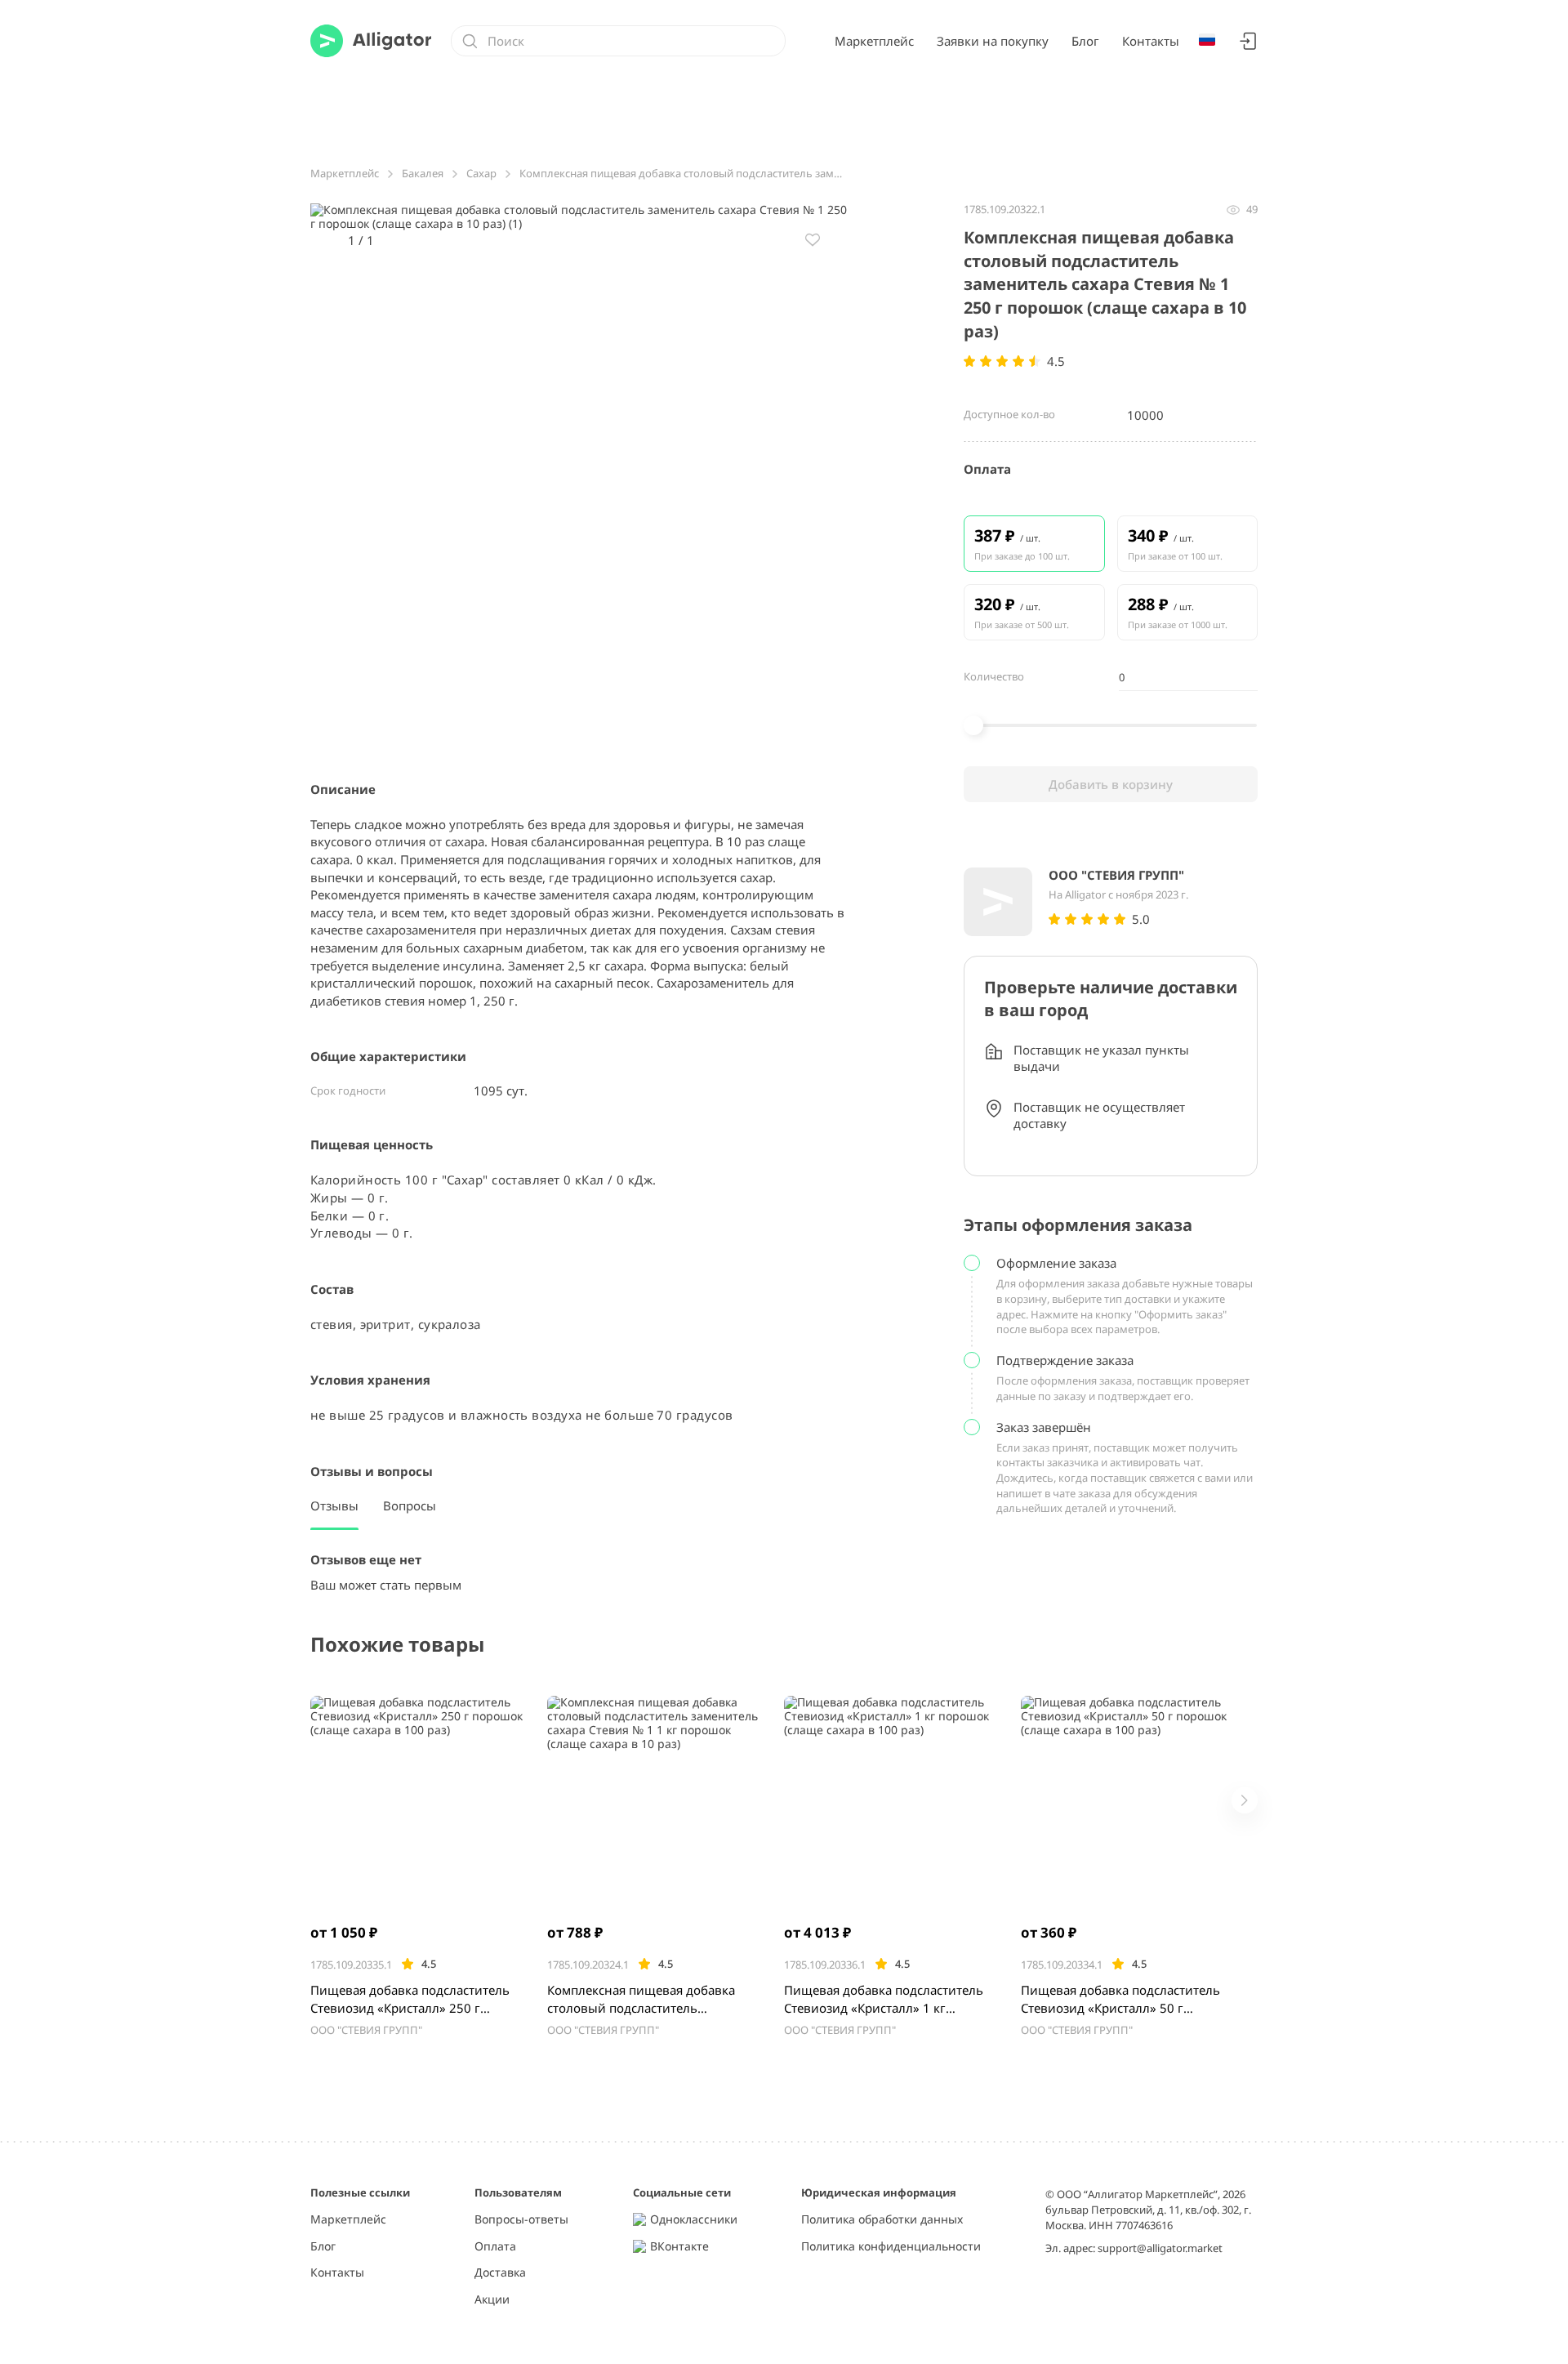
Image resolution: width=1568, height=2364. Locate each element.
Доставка (500, 2273)
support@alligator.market (1160, 2248)
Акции (492, 2300)
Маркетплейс (874, 41)
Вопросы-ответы (521, 2220)
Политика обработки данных (882, 2220)
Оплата (495, 2247)
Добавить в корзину (1111, 784)
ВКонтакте (679, 2247)
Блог (1085, 41)
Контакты (1151, 41)
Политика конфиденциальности (891, 2247)
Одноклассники (694, 2220)
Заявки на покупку (993, 41)
